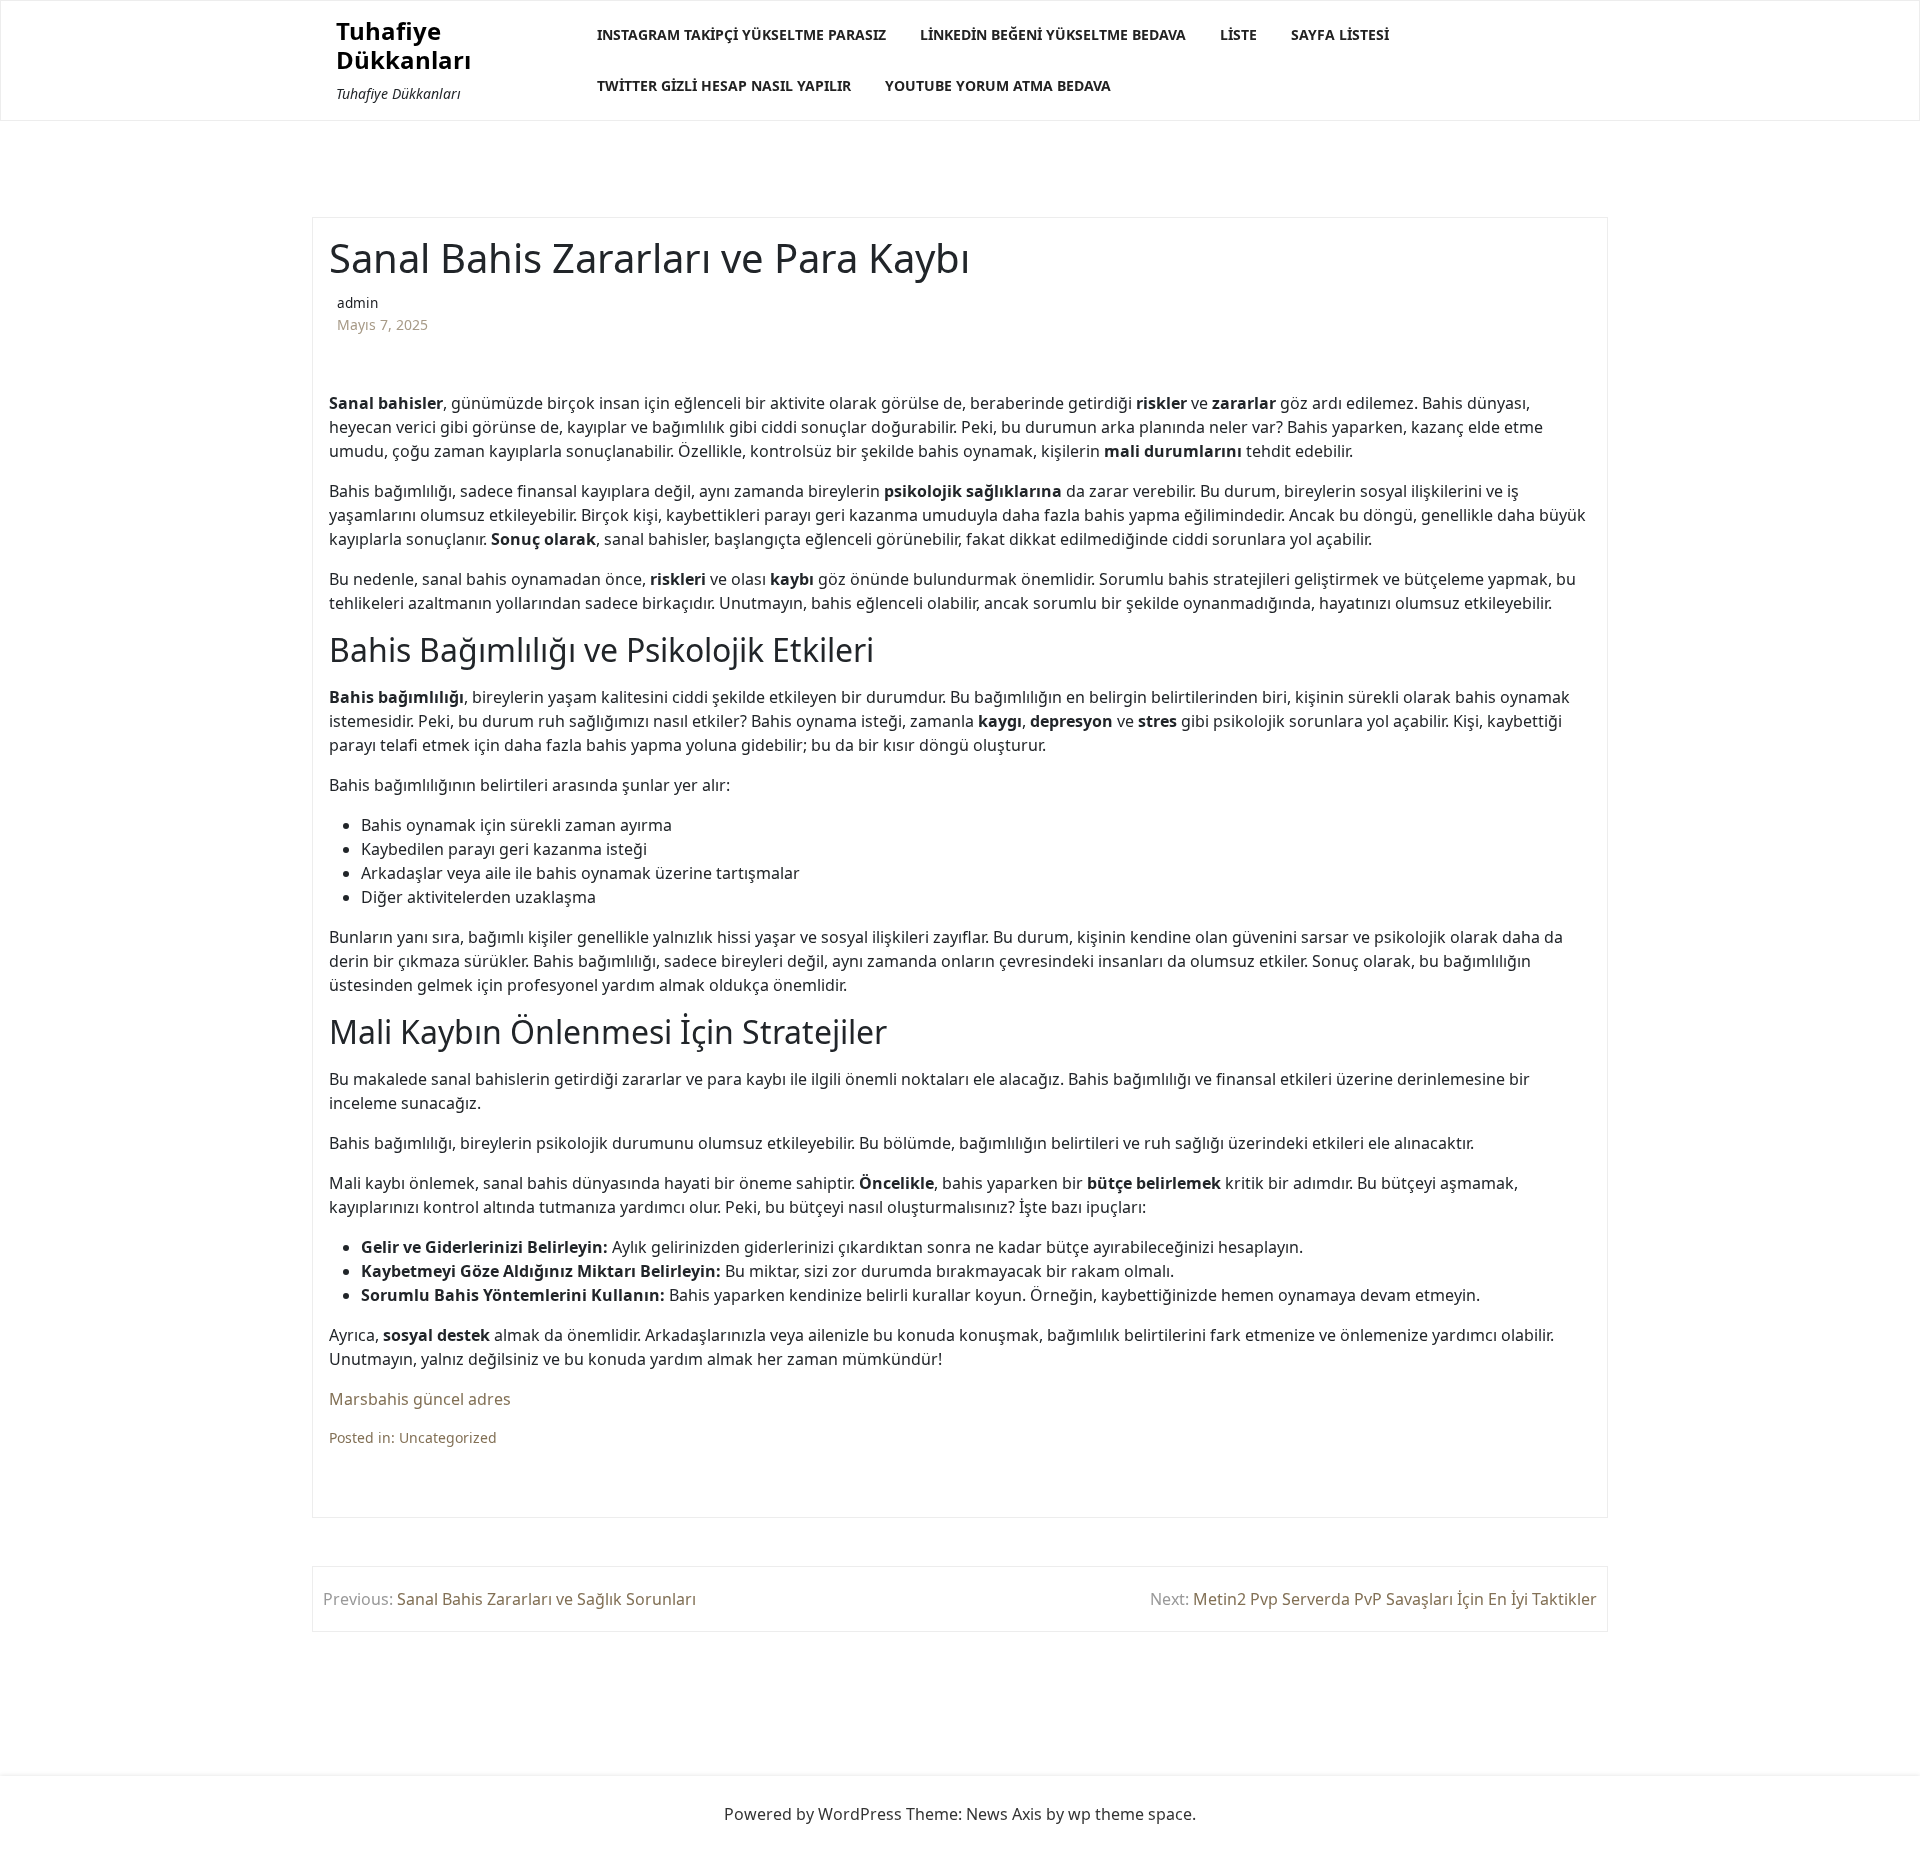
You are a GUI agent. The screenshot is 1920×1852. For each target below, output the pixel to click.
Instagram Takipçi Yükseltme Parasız (741, 34)
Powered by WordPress (813, 1814)
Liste (1238, 34)
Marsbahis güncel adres (420, 1399)
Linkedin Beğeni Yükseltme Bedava (1053, 34)
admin (357, 302)
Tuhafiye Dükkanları (403, 46)
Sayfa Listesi (1340, 34)
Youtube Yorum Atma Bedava (998, 85)
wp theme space (1130, 1814)
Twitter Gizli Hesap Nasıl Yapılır (724, 85)
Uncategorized (448, 1437)
